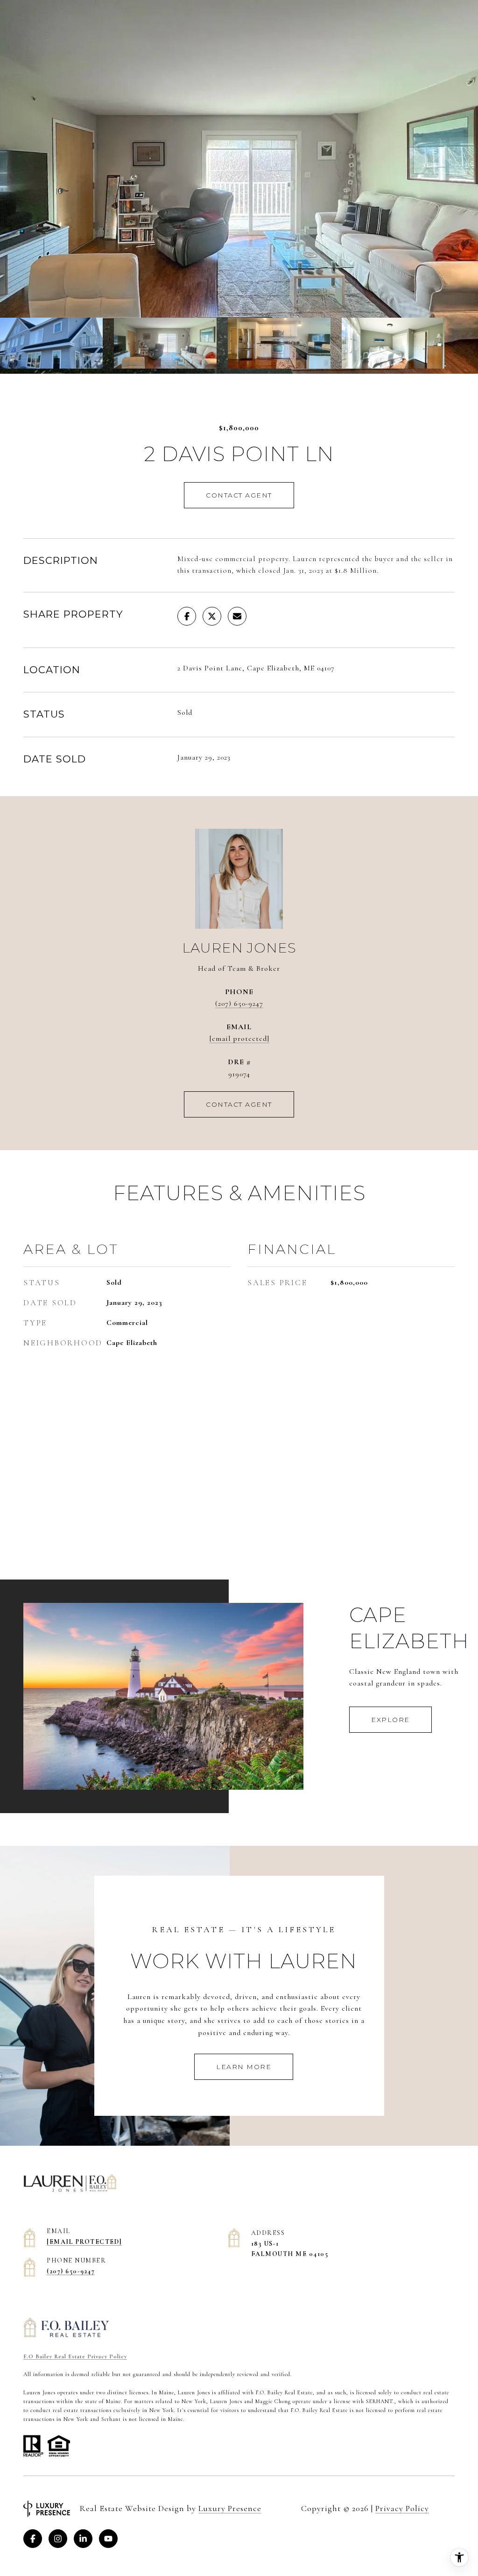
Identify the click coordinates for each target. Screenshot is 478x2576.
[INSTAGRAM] (58, 2539)
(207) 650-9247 (239, 1003)
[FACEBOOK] (33, 2539)
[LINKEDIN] (83, 2539)
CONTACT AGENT (239, 1104)
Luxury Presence (230, 2508)
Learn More (244, 2067)
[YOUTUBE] (108, 2539)
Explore (390, 1720)
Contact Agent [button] (239, 495)
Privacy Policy (402, 2508)
